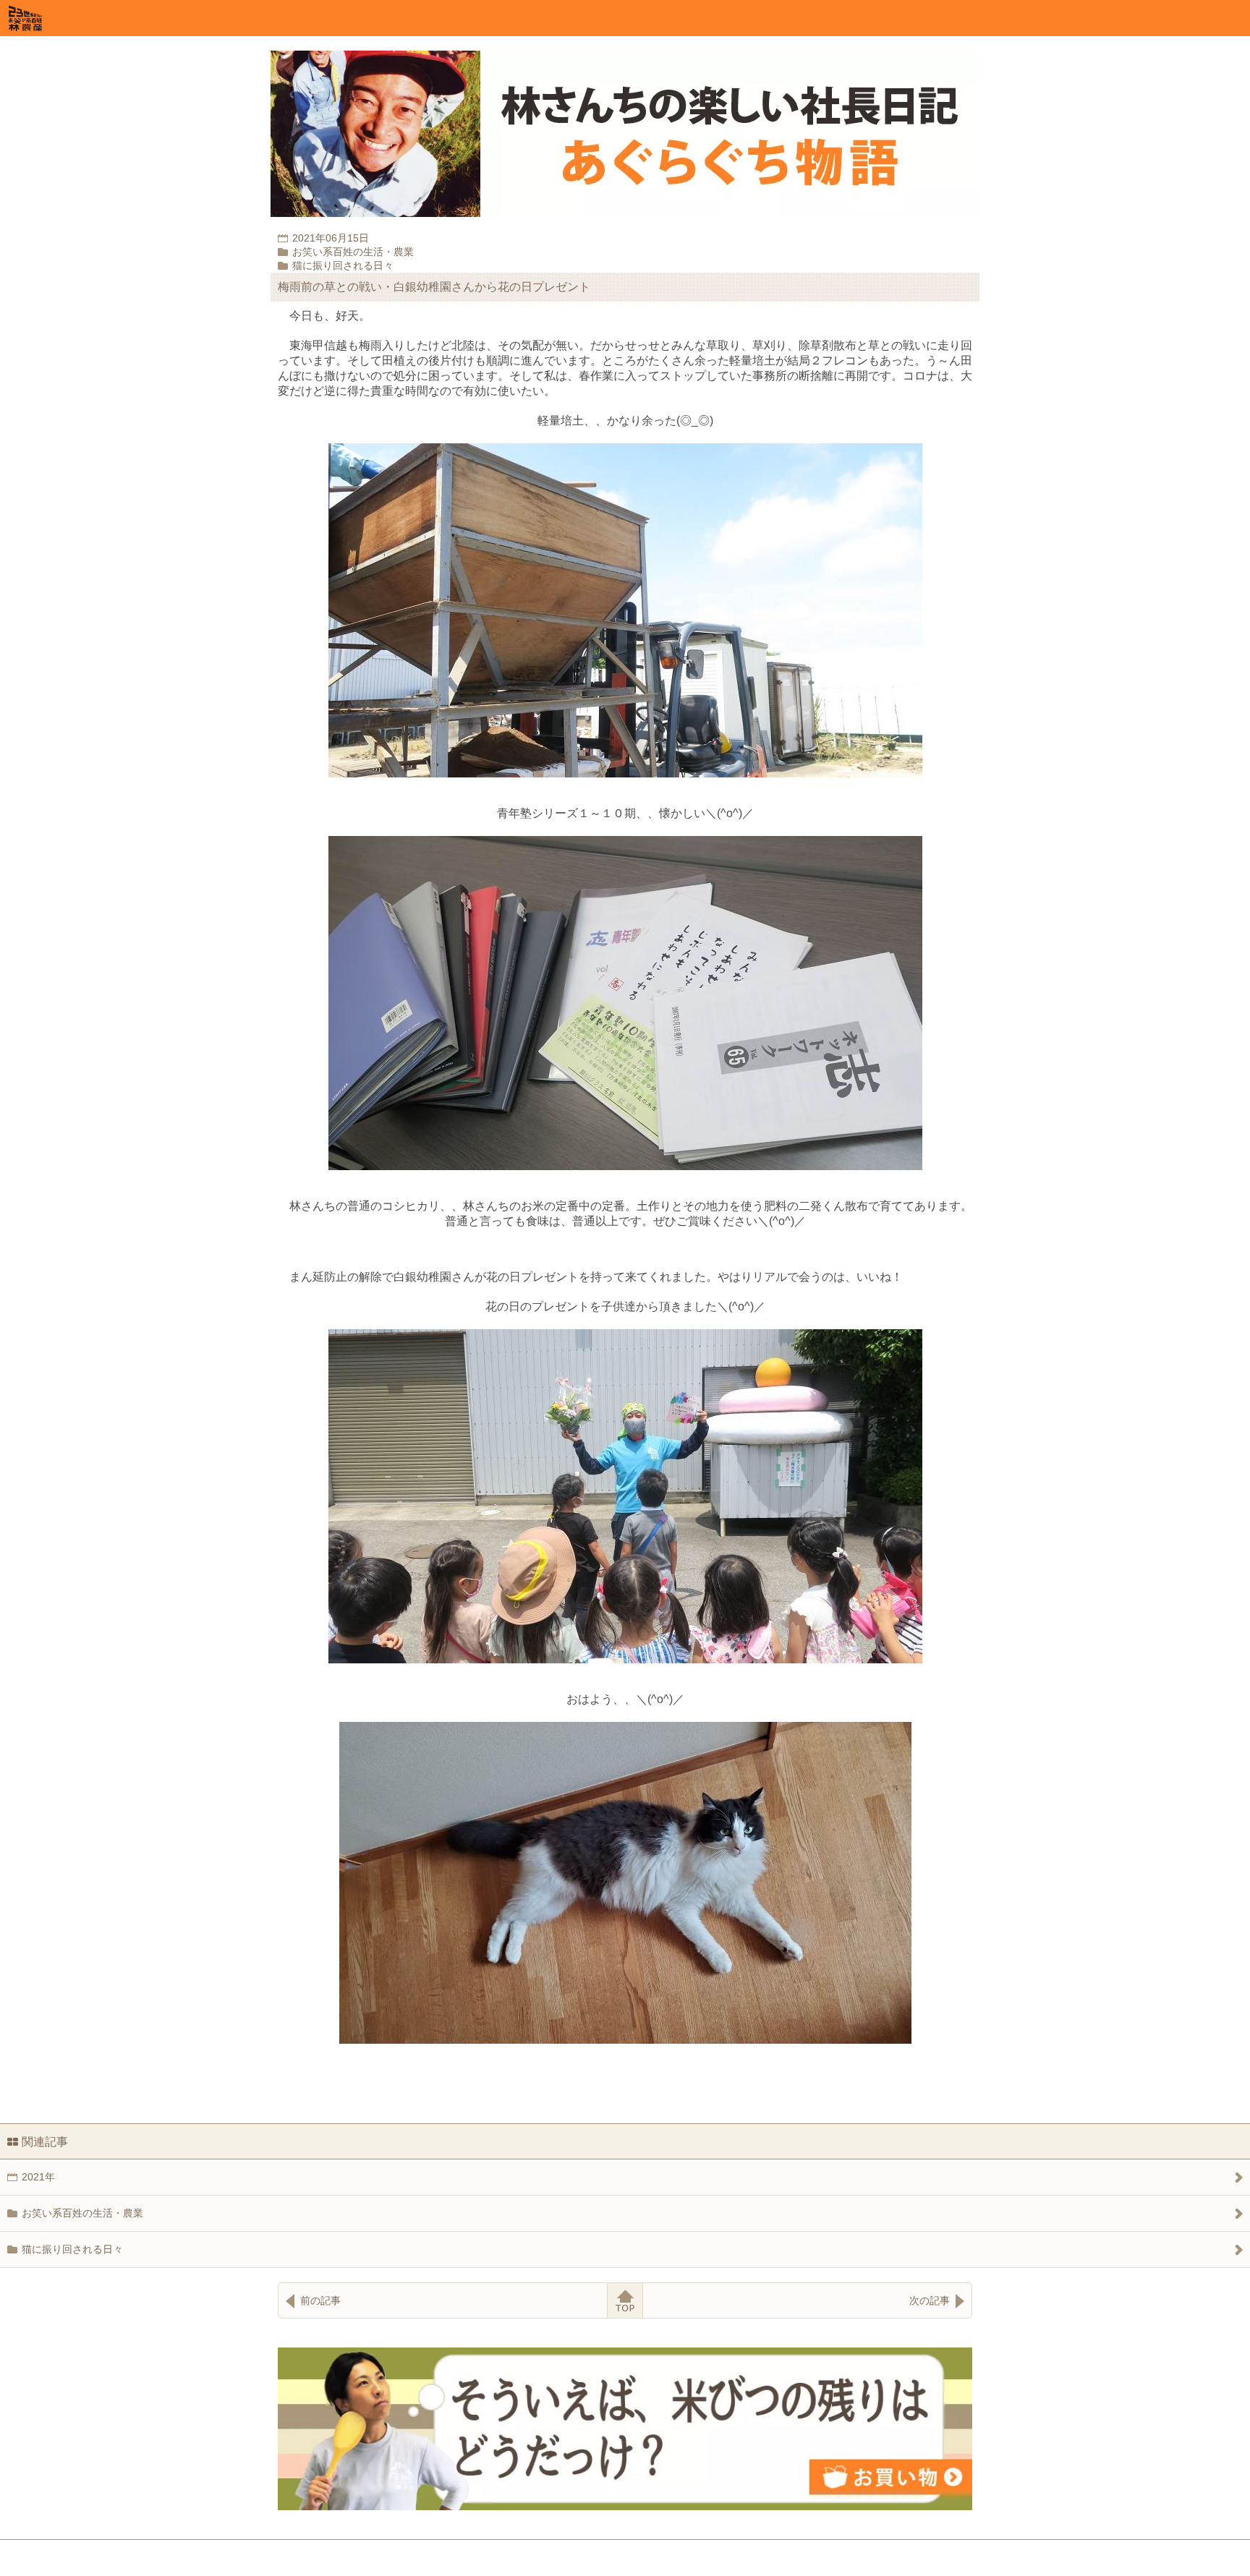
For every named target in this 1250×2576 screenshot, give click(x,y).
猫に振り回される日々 (72, 2249)
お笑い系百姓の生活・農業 (82, 2213)
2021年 (38, 2177)
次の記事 (930, 2300)
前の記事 (320, 2300)
